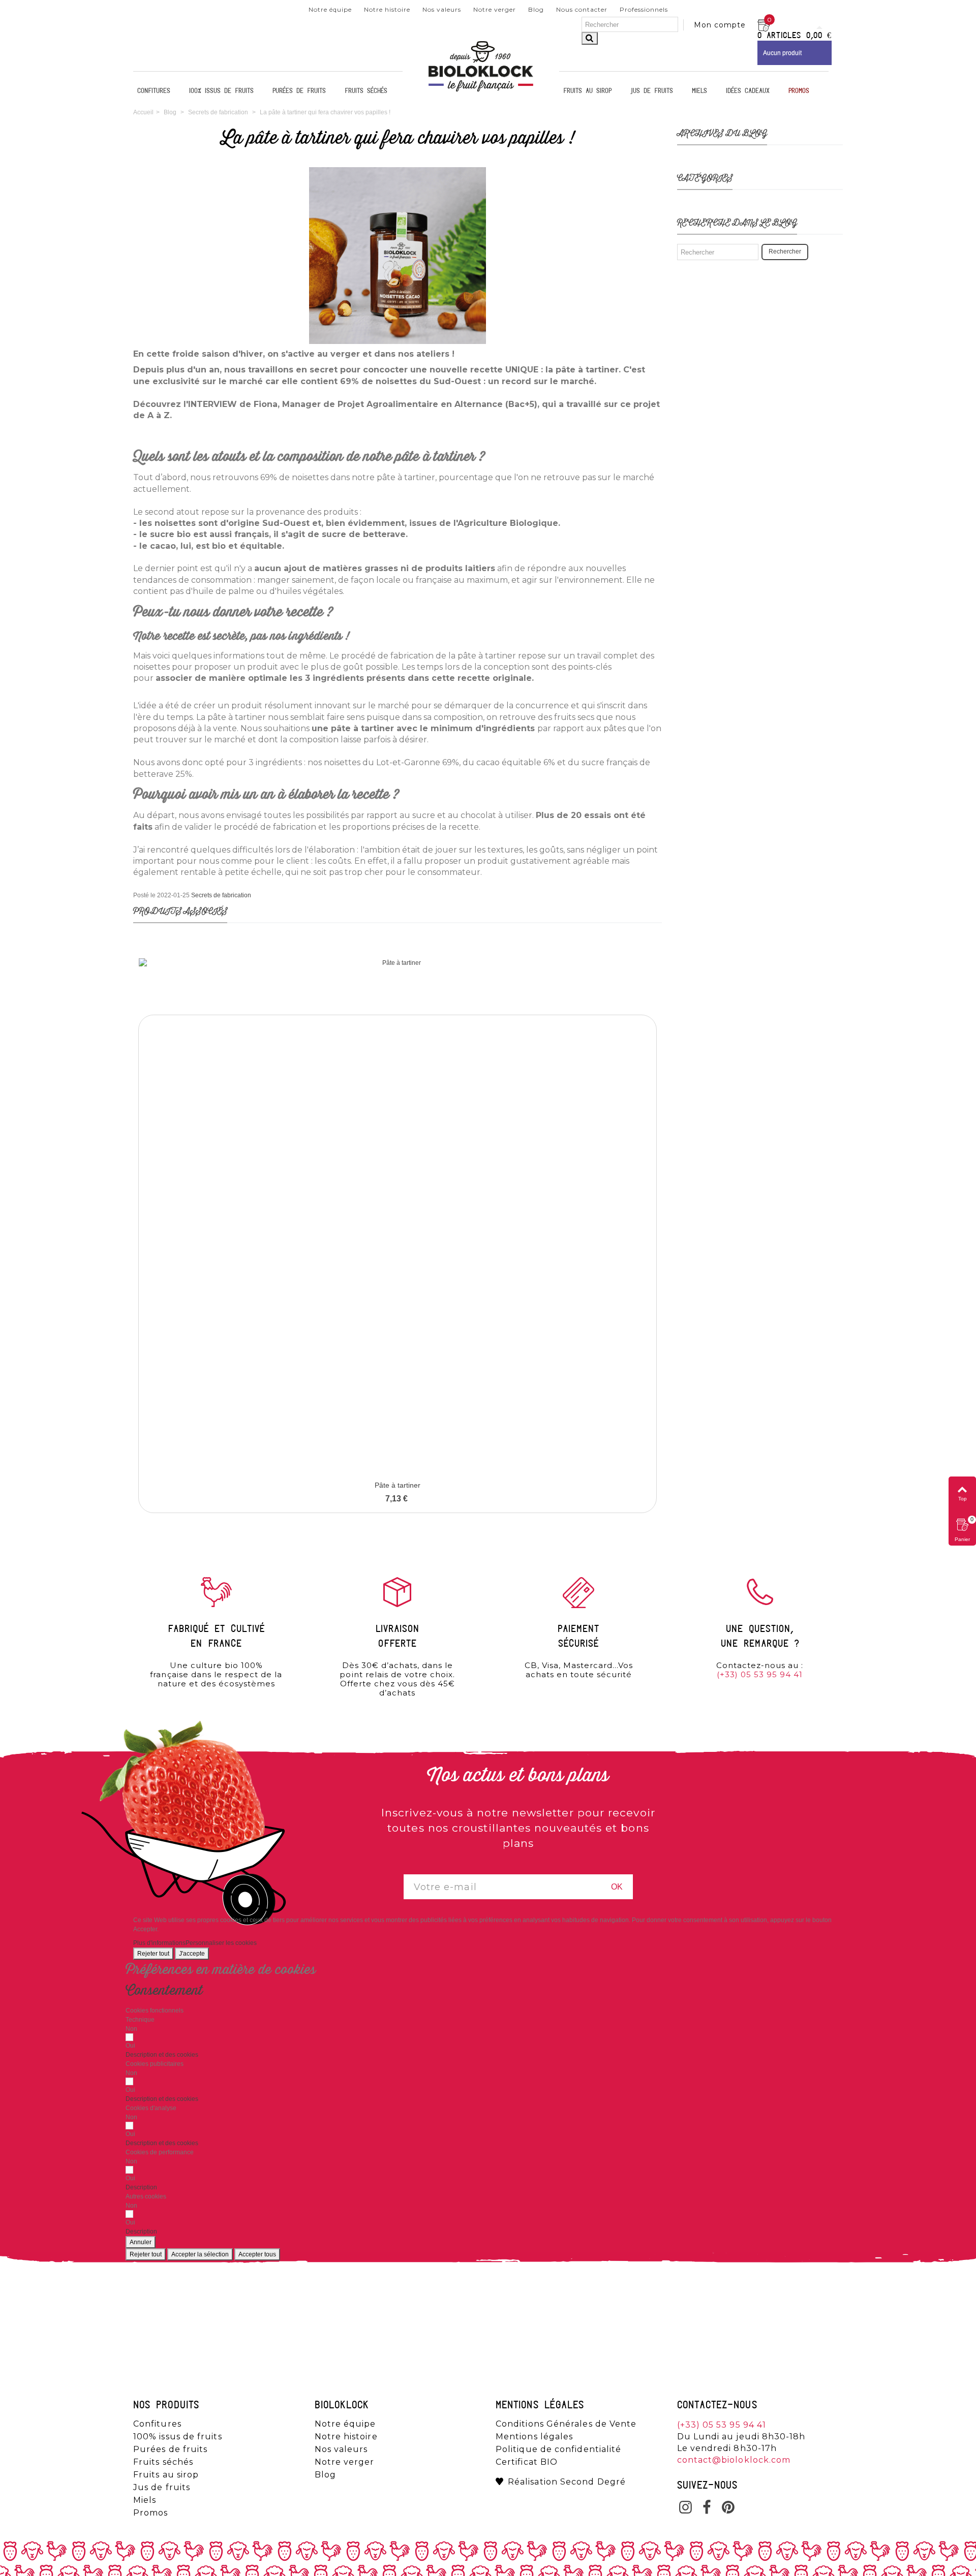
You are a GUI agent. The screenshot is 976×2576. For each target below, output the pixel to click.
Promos (799, 91)
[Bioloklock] (481, 91)
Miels (699, 91)
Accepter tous (257, 2254)
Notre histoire (387, 9)
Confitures (154, 91)
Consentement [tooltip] (164, 1991)
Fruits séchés (366, 91)
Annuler (141, 2242)
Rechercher (785, 252)
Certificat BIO (527, 2462)
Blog (536, 9)
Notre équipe (330, 9)
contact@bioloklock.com (734, 2460)
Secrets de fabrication (221, 895)
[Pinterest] (728, 2508)
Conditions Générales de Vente (566, 2424)
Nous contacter (582, 9)
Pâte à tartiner (398, 1485)
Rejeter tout (153, 1954)
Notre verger (495, 9)
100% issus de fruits (221, 91)
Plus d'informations (159, 1943)
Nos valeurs (442, 9)
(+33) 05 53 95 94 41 (760, 1674)
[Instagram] (686, 2508)
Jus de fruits (652, 91)
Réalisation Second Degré (567, 2482)
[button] (162, 2055)
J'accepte (192, 1954)
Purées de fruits (299, 91)
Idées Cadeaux (748, 91)
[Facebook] (707, 2508)
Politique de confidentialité (558, 2449)
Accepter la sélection (200, 2254)
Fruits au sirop (587, 91)
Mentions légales (534, 2437)
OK (617, 1887)
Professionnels (644, 9)
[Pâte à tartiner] (398, 1217)
